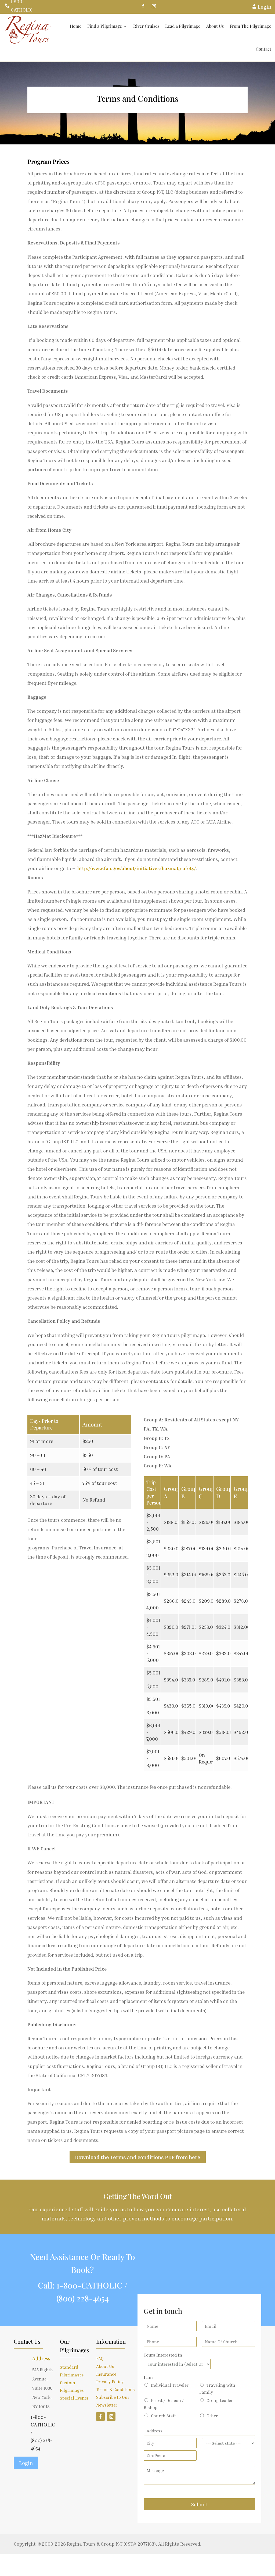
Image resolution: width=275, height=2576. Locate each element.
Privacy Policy (110, 2382)
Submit (199, 2504)
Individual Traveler (170, 2385)
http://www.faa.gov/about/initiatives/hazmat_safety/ (137, 868)
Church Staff (163, 2416)
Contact (263, 49)
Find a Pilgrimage (105, 26)
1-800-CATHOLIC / (92, 2285)
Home (76, 26)
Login (26, 2463)
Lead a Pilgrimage (183, 26)
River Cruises (146, 26)
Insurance (106, 2374)
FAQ (100, 2358)
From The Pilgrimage (250, 26)
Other (212, 2416)
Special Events (74, 2398)
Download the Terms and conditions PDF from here (138, 2157)
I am (148, 2377)
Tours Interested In (163, 2355)
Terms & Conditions (115, 2389)
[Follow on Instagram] (154, 6)
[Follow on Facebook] (143, 6)
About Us (215, 26)
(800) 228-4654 (83, 2298)
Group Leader (220, 2400)
